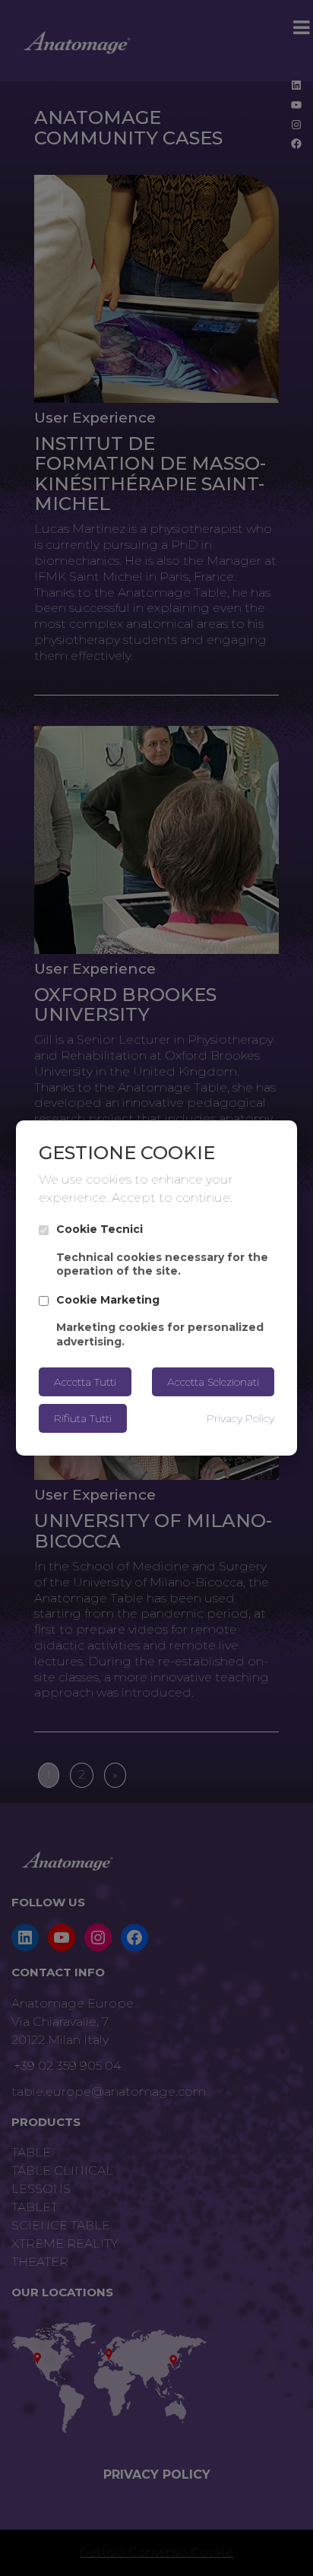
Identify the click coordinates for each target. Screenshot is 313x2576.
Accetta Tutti (85, 1382)
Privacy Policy (240, 1418)
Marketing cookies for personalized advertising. (160, 1321)
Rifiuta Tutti (83, 1418)
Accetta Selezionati (213, 1382)
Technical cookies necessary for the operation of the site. (162, 1250)
